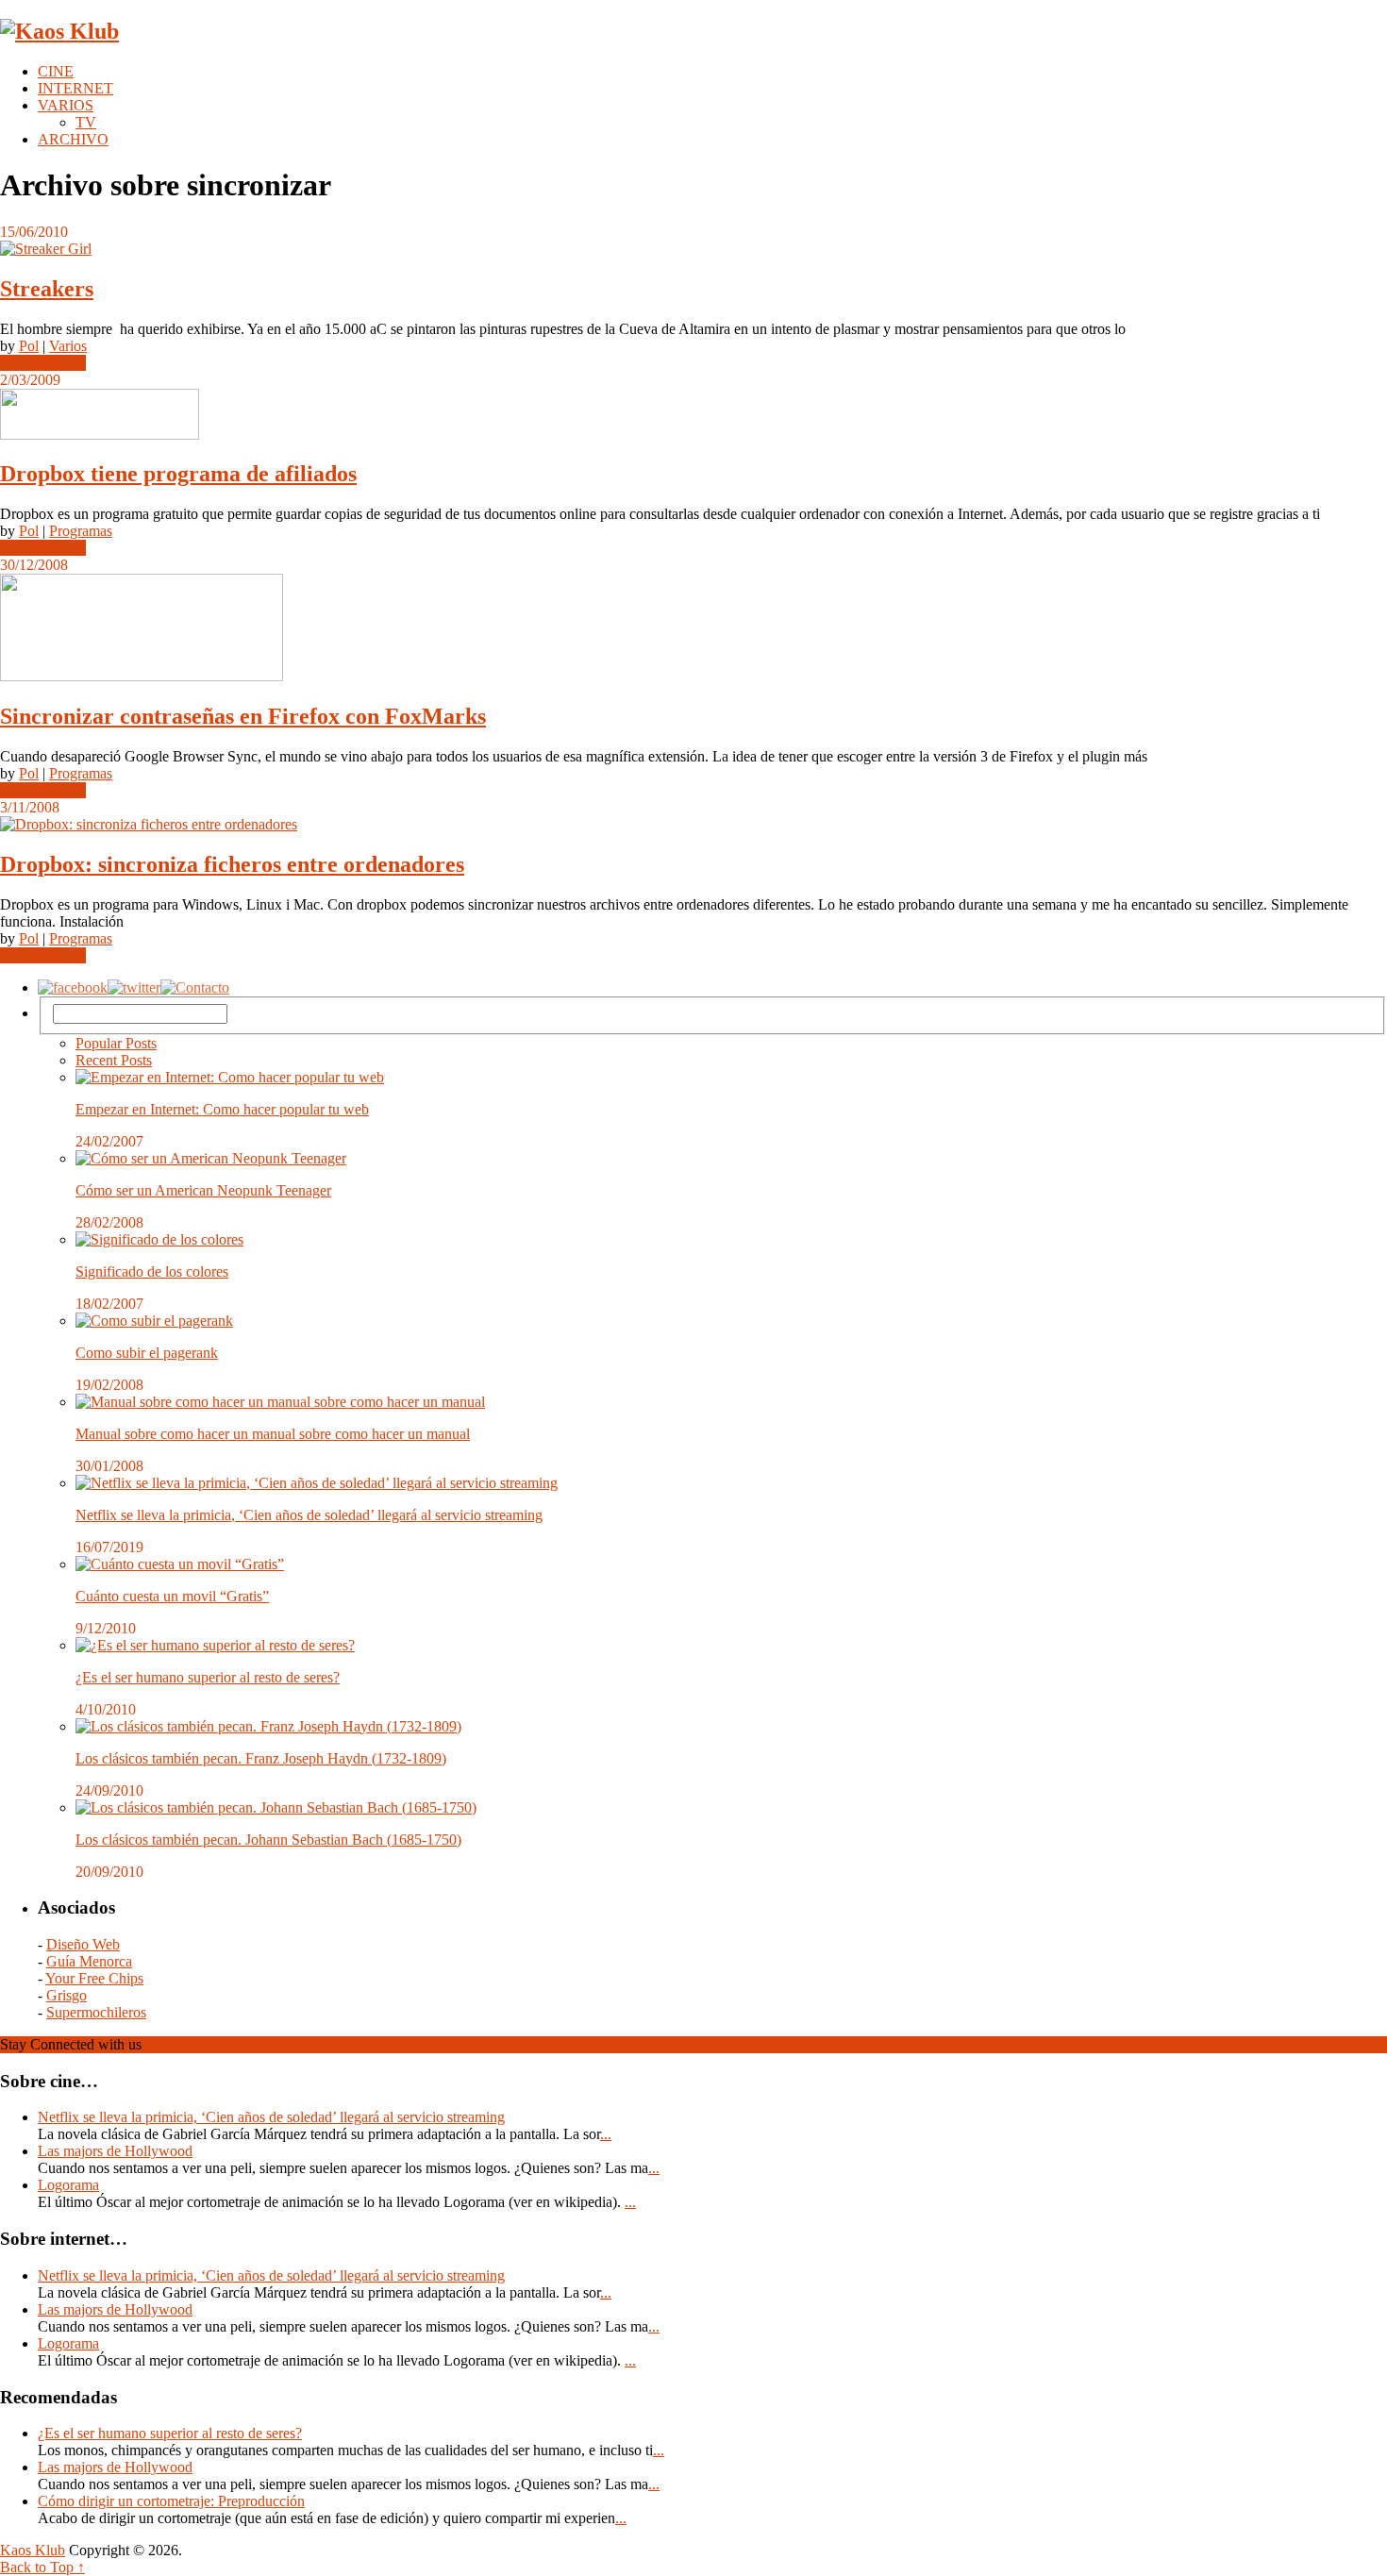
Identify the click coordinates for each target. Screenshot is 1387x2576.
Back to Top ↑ (42, 2567)
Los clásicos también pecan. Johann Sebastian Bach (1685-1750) (268, 1840)
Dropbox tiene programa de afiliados (178, 474)
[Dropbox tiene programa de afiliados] (693, 416)
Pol (29, 346)
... (606, 2134)
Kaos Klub (33, 2550)
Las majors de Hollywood (115, 2151)
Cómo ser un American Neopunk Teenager (203, 1190)
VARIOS (66, 105)
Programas (81, 531)
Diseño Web (83, 1944)
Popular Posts (116, 1043)
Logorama (68, 2185)
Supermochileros (96, 2012)
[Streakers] (693, 249)
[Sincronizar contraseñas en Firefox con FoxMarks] (693, 629)
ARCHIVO (73, 139)
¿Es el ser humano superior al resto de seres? (208, 1677)
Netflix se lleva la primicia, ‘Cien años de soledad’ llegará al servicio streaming (309, 1515)
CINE (56, 71)
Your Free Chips (94, 1978)
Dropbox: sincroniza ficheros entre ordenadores (232, 864)
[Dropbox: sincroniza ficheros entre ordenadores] (693, 825)
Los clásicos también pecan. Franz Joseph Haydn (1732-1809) (261, 1758)
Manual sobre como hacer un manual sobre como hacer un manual (273, 1434)
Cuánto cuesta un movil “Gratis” (172, 1596)
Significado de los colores (152, 1271)
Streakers (47, 289)
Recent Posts (114, 1060)
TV (86, 122)
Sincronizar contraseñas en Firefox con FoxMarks (243, 716)
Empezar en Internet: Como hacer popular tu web (222, 1109)
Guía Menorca (89, 1961)
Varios (68, 346)
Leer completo (43, 363)
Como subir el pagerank (147, 1353)
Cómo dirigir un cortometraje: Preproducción (171, 2501)
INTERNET (75, 88)
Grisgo (67, 1995)
